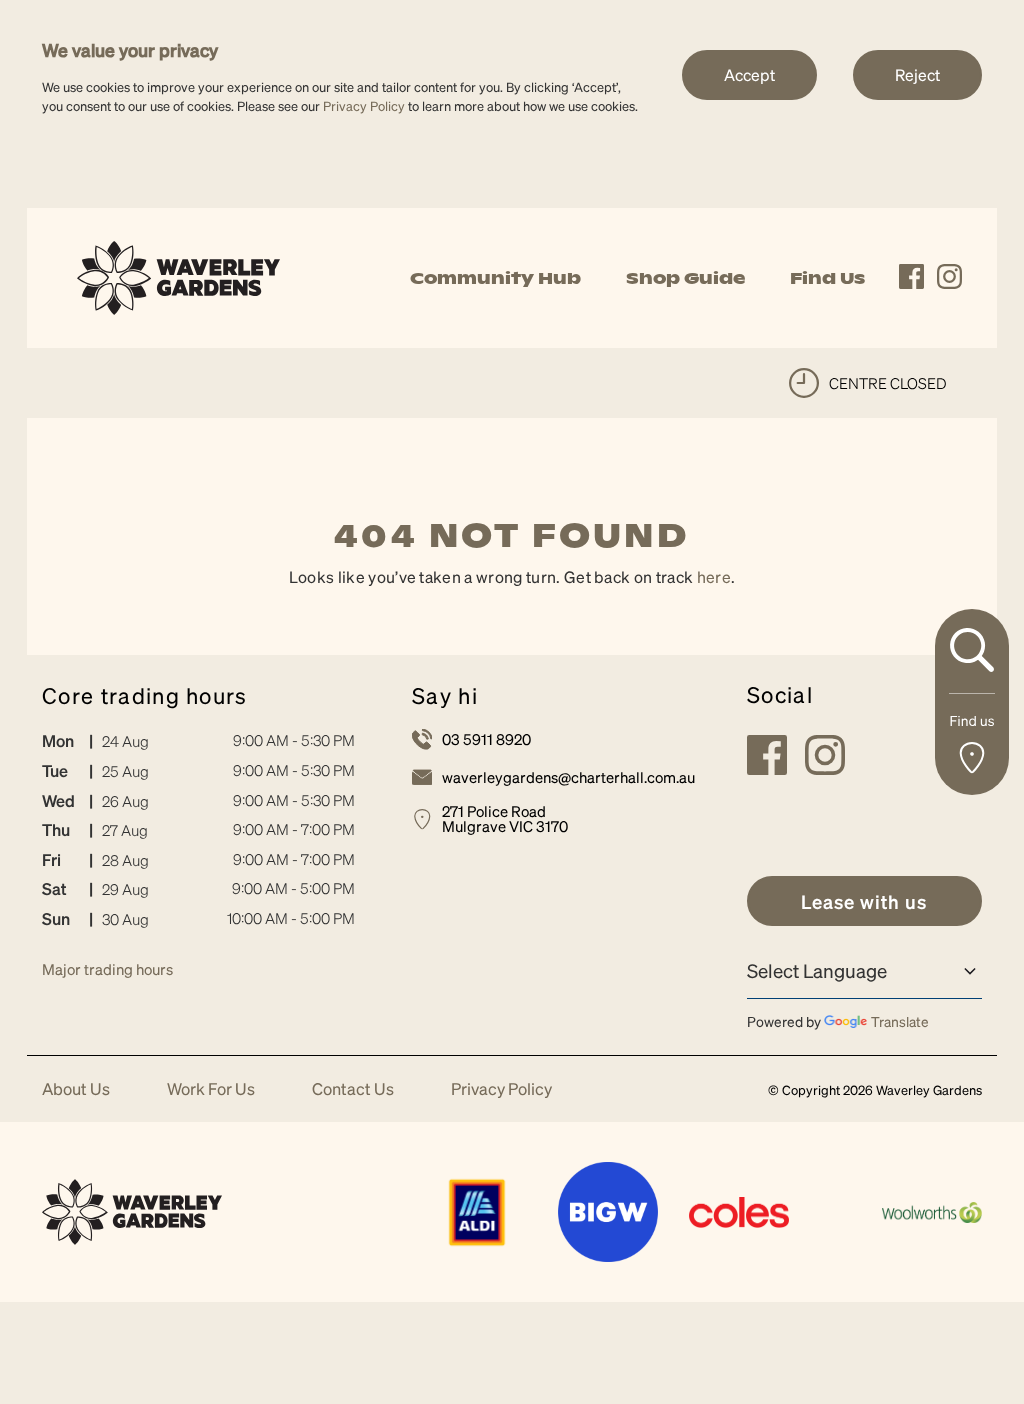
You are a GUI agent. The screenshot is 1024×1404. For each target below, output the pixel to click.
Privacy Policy (364, 105)
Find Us (827, 278)
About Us (76, 1089)
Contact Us (353, 1089)
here (714, 576)
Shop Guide (685, 278)
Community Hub (495, 278)
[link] (178, 275)
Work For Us (211, 1089)
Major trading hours (107, 969)
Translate (900, 1021)
